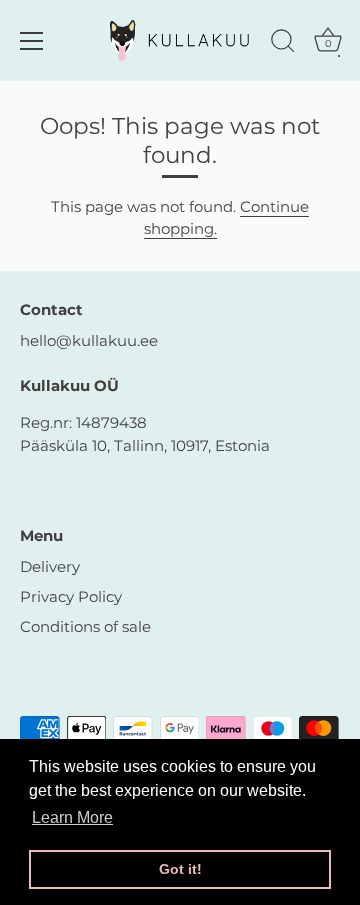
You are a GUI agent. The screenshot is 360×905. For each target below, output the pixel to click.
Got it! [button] (180, 869)
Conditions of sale (85, 626)
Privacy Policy (71, 596)
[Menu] (32, 41)
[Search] (283, 44)
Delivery (50, 566)
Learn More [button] (72, 817)
